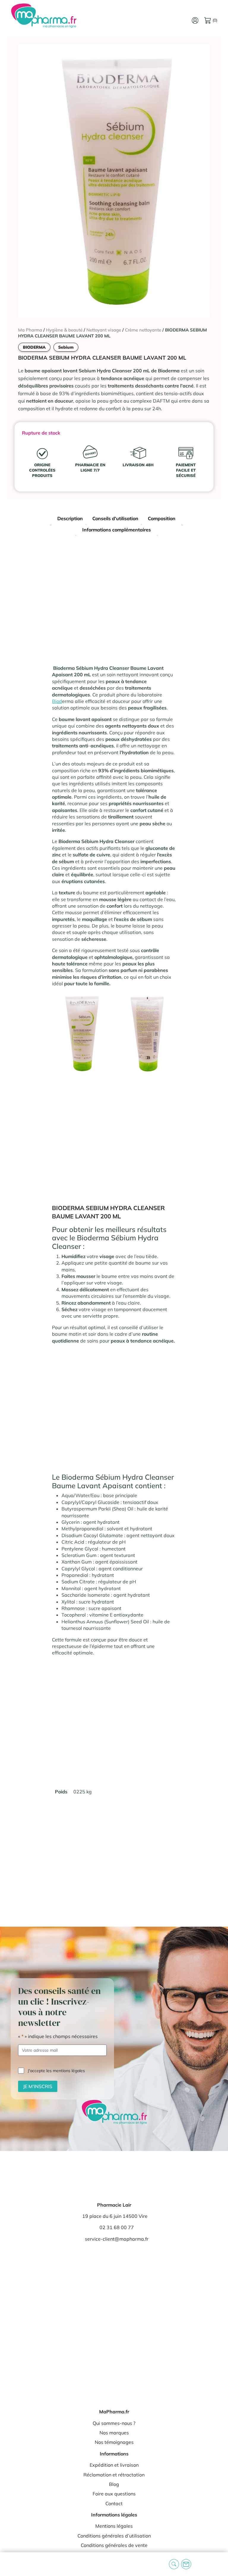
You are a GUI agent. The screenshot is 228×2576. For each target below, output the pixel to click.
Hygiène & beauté (64, 330)
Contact (114, 2503)
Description (70, 518)
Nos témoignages (114, 2442)
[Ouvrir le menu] (9, 2564)
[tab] (70, 519)
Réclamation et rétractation (114, 2475)
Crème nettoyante (143, 330)
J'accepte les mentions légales (56, 2071)
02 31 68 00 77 (117, 2227)
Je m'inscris (38, 2086)
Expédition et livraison (114, 2465)
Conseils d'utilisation (115, 518)
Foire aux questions (114, 2494)
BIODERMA (34, 347)
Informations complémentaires (117, 530)
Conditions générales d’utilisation (114, 2536)
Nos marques (114, 2433)
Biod (57, 701)
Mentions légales (114, 2526)
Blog (114, 2484)
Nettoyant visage (104, 330)
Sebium (66, 347)
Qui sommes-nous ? (114, 2423)
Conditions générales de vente (114, 2545)
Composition (162, 518)
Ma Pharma (30, 330)
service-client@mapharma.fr (117, 2239)
